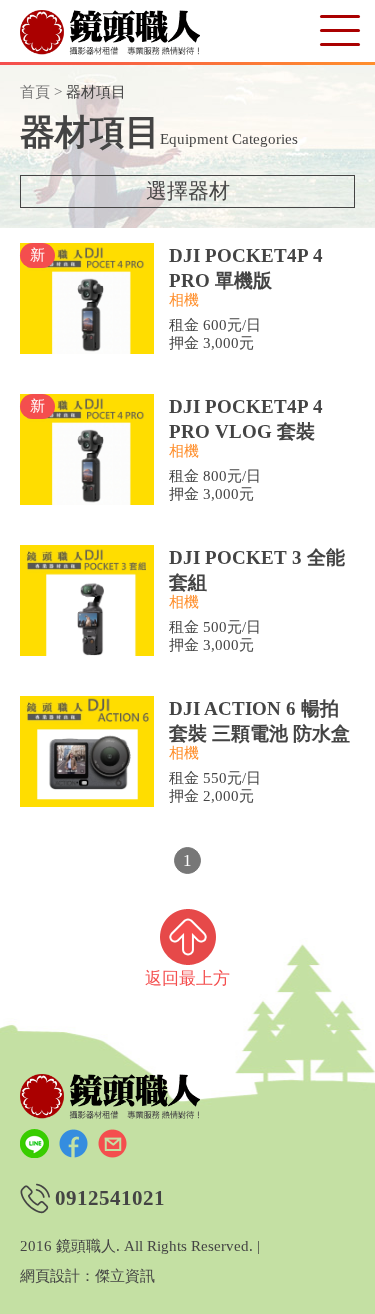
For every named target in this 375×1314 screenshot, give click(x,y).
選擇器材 (188, 191)
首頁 (35, 92)
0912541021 (110, 1198)
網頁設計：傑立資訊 (87, 1276)
